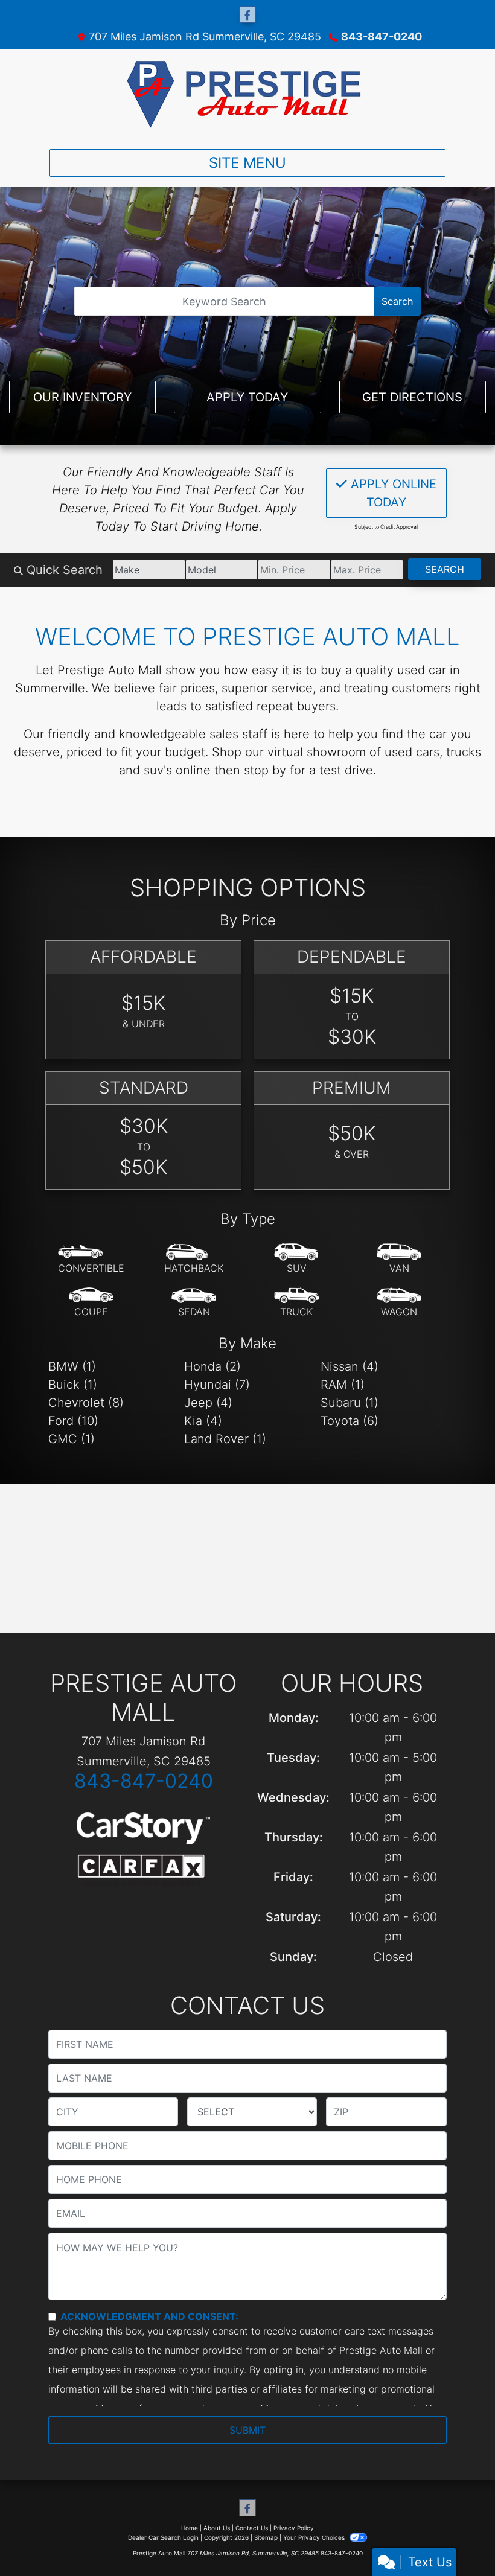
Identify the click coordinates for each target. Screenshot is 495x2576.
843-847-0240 (382, 37)
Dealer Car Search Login (163, 2537)
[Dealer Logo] (247, 94)
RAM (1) (343, 1385)
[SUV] (296, 1259)
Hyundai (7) (217, 1385)
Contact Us (252, 2528)
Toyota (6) (350, 1421)
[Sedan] (194, 1302)
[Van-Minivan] (399, 1259)
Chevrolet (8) (86, 1403)
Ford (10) (73, 1421)
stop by (265, 770)
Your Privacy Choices (315, 2537)
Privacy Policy (294, 2528)
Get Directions (412, 397)
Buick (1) (73, 1385)
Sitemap (266, 2537)
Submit (247, 2430)
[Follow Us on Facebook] (247, 15)
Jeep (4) (208, 1403)
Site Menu (247, 163)
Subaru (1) (350, 1403)
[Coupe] (91, 1302)
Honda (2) (212, 1366)
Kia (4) (203, 1421)
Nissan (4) (350, 1366)
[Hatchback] (194, 1259)
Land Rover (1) (225, 1439)
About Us (217, 2528)
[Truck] (296, 1302)
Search (397, 301)
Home (190, 2528)
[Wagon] (399, 1302)
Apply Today (247, 397)
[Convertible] (91, 1259)
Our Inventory (82, 397)
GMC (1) (72, 1439)
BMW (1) (72, 1366)
